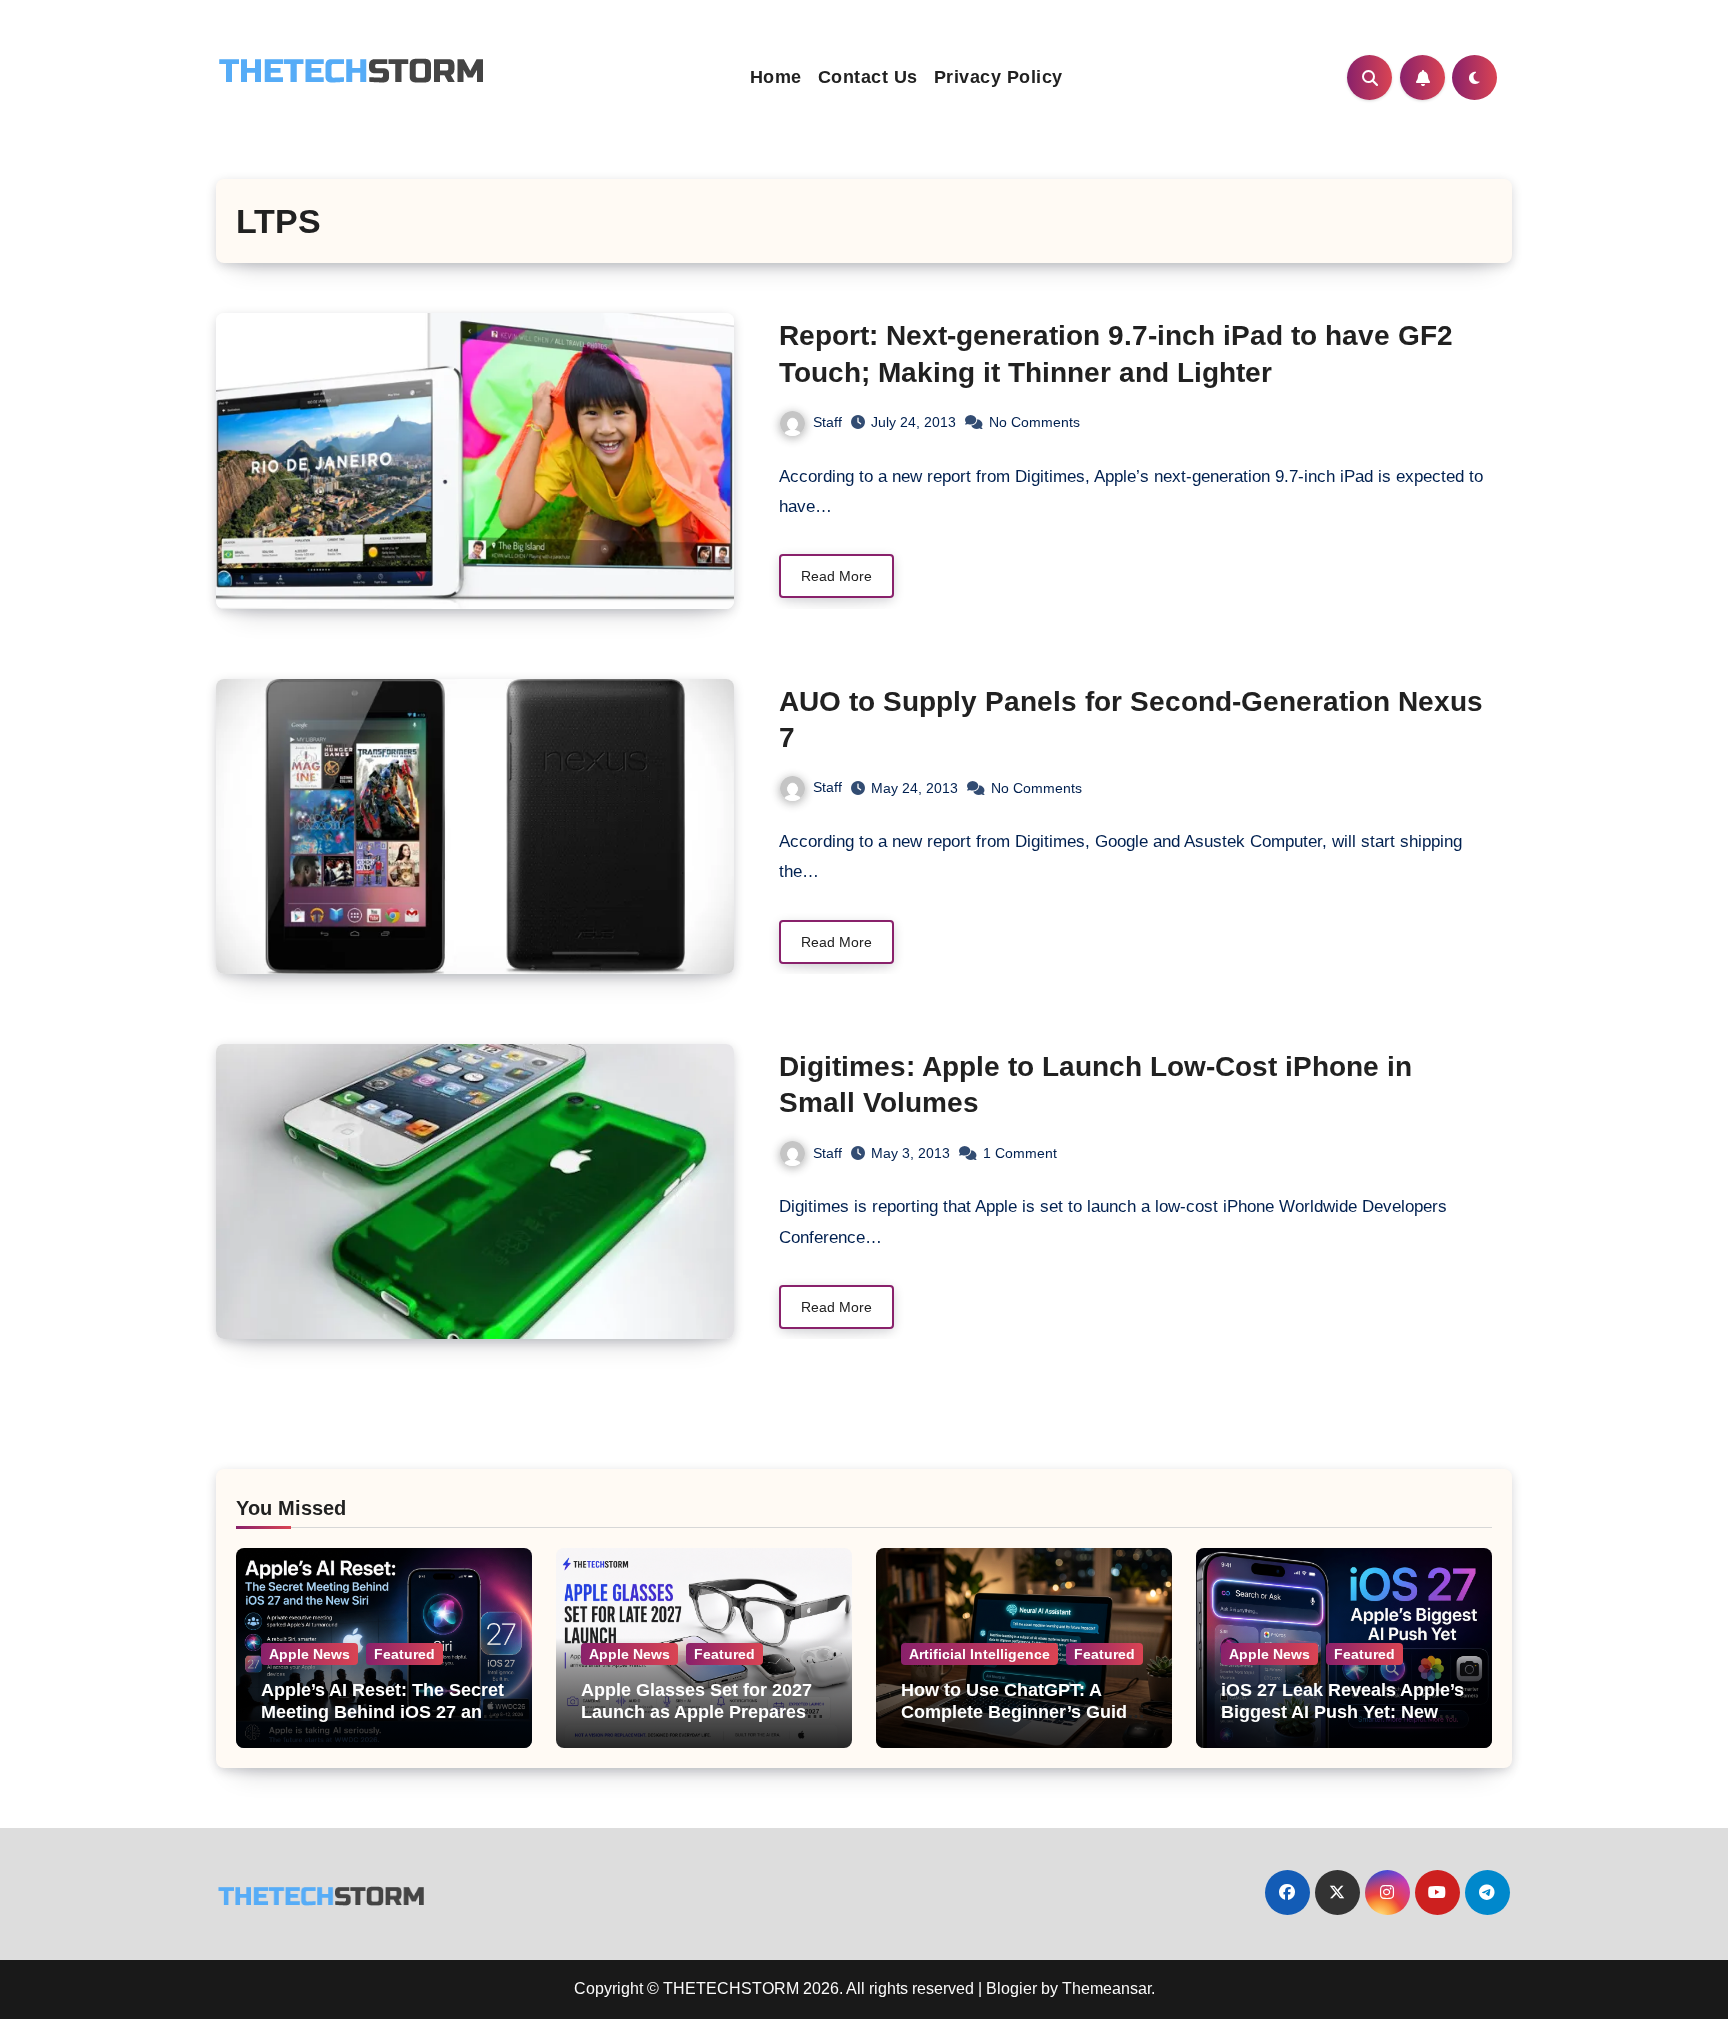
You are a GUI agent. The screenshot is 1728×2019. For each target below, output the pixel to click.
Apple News (309, 1654)
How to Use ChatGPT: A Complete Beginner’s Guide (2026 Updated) (1019, 1711)
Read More (836, 576)
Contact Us (868, 77)
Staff (827, 422)
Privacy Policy (998, 77)
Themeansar (1106, 1988)
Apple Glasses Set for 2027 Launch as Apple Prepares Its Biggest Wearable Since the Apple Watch (696, 1722)
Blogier (1011, 1988)
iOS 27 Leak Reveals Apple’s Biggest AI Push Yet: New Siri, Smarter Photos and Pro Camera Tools (1343, 1722)
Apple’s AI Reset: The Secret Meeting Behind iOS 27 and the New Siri (382, 1711)
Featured (404, 1654)
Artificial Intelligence (979, 1654)
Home (776, 77)
